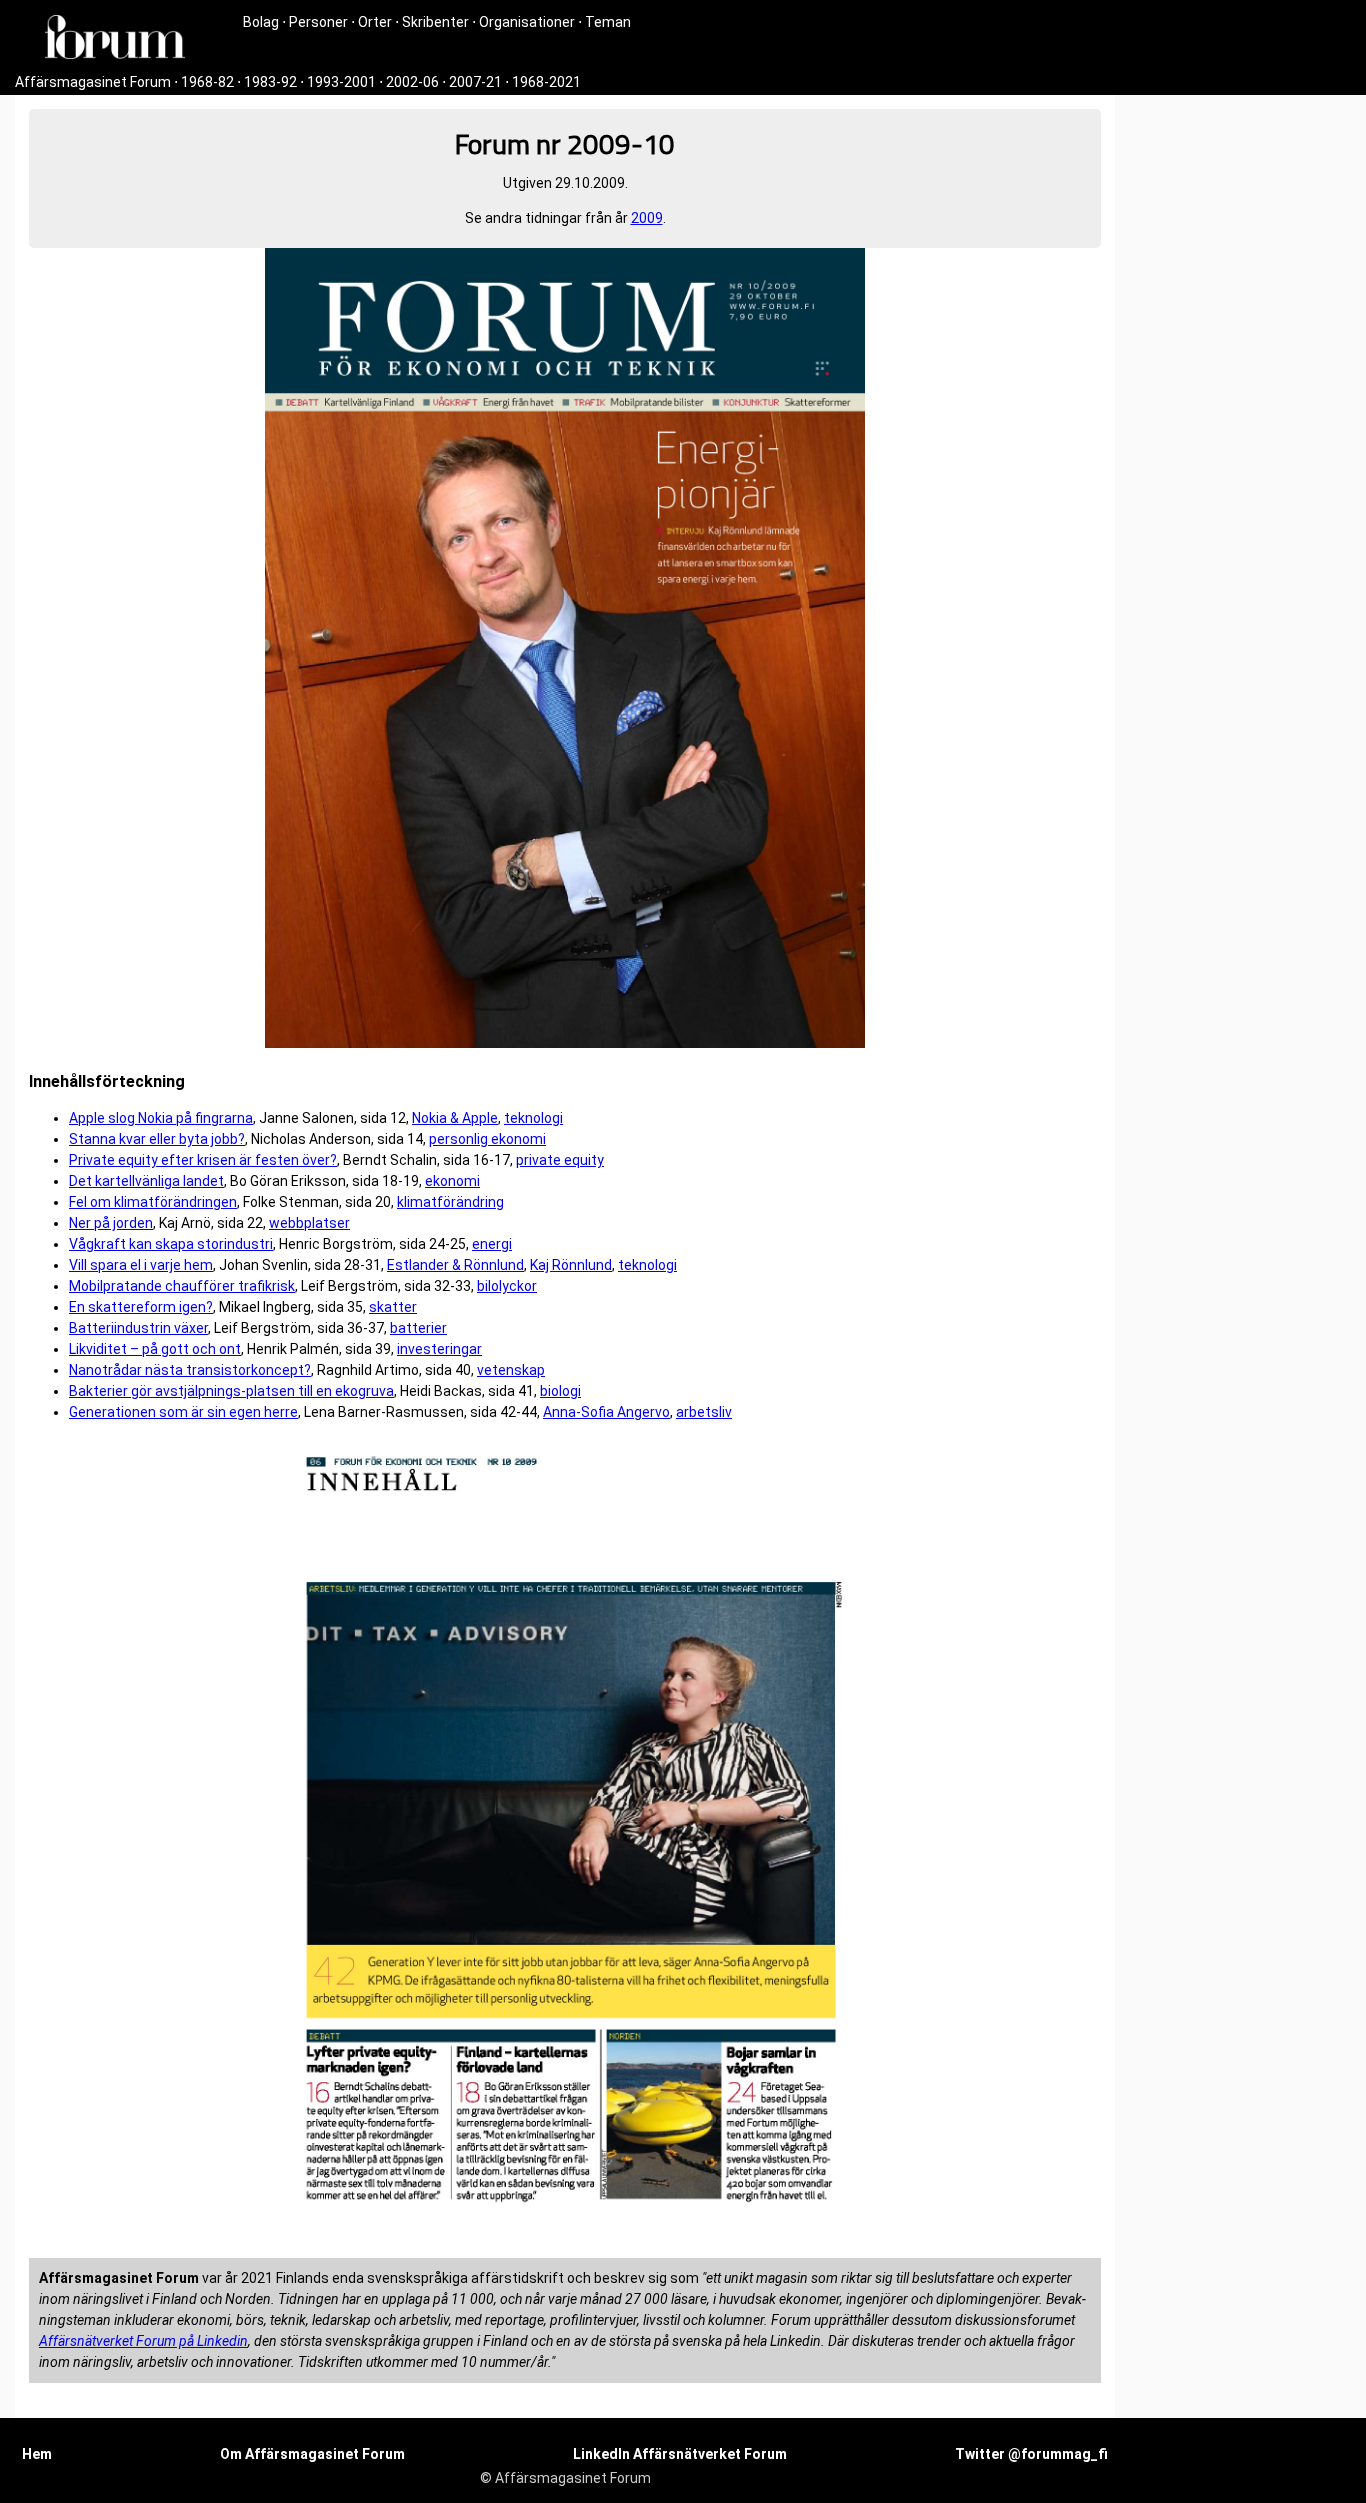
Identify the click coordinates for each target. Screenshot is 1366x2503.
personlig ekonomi (487, 1139)
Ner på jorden (111, 1223)
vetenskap (511, 1370)
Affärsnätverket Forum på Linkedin (143, 2341)
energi (492, 1244)
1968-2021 (546, 82)
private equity (560, 1160)
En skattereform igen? (141, 1307)
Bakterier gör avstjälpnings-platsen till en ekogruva (231, 1391)
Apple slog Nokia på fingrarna (161, 1118)
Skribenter (435, 22)
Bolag (261, 22)
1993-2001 (341, 82)
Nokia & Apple (455, 1118)
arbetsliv (704, 1412)
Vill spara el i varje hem (141, 1265)
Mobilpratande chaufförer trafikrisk (182, 1286)
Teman (608, 22)
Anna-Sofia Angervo (606, 1412)
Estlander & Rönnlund (455, 1265)
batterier (418, 1328)
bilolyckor (507, 1286)
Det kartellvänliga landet (146, 1181)
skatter (393, 1307)
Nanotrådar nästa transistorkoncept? (190, 1370)
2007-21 (475, 82)
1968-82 (207, 82)
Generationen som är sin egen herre (183, 1412)
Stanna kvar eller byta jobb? (157, 1139)
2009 (647, 218)
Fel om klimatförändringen (153, 1202)
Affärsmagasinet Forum (93, 82)
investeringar (439, 1349)
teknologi (533, 1118)
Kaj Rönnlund (571, 1265)
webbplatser (309, 1223)
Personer (318, 22)
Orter (375, 22)
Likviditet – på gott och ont (155, 1349)
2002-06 (412, 82)
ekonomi (452, 1181)
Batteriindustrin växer (138, 1328)
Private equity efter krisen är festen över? (203, 1160)
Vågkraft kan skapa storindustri (171, 1244)
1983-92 (270, 82)
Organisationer (527, 22)
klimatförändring (450, 1202)
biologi (560, 1391)
